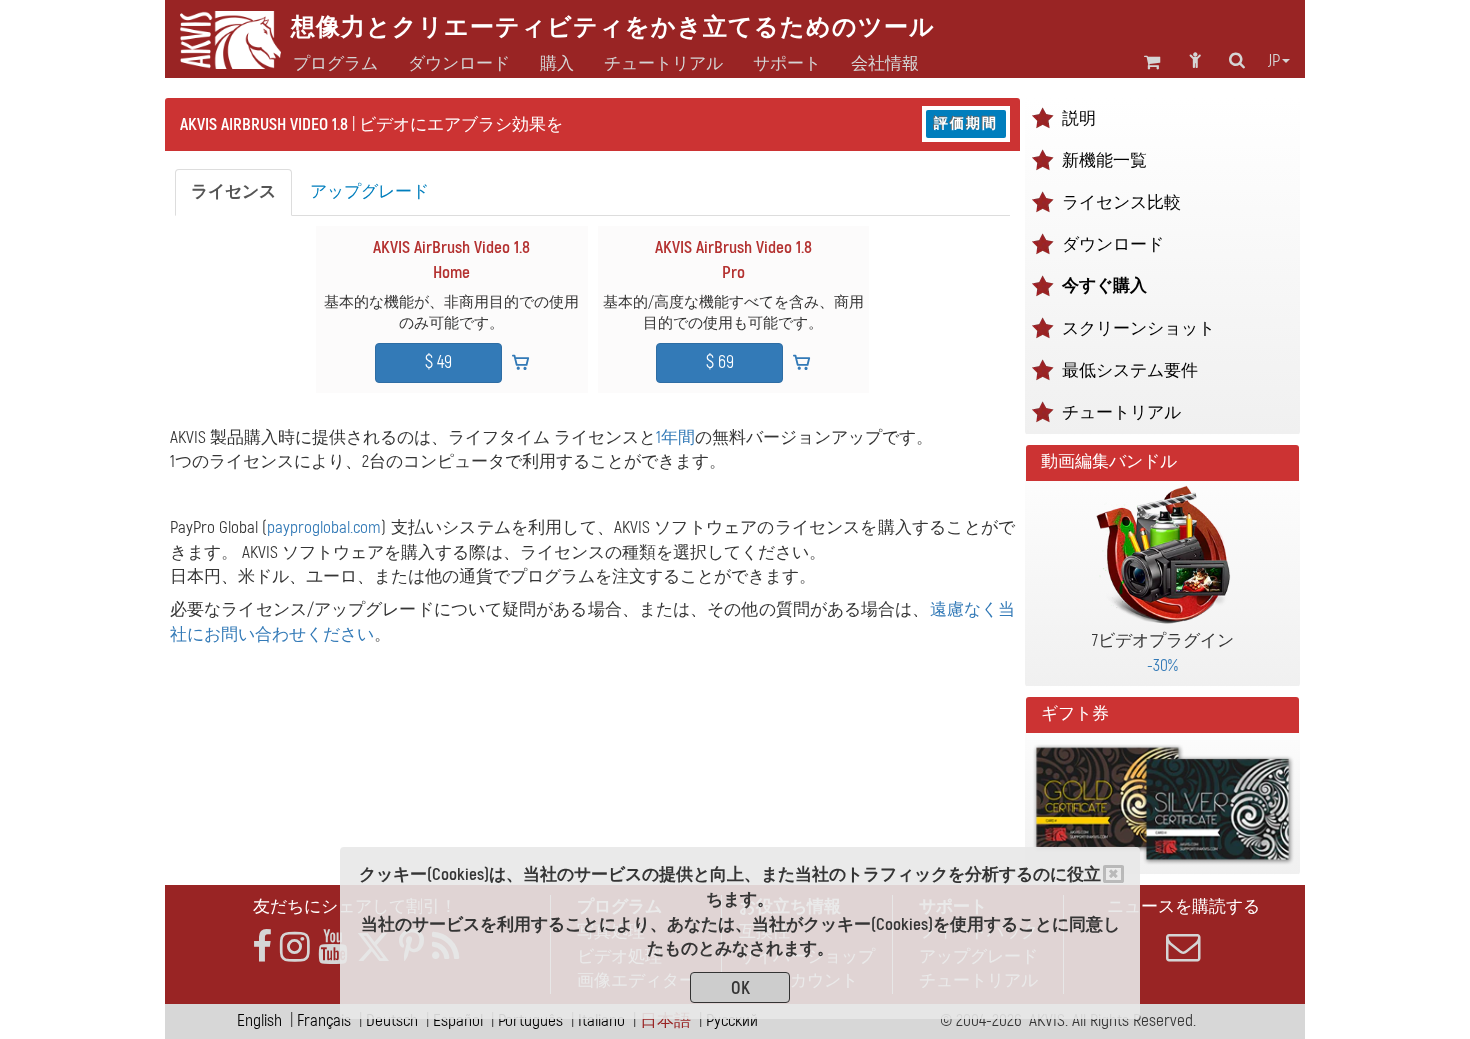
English (259, 1020)
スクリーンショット (1138, 328)
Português (530, 1020)
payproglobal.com (324, 527)
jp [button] (1274, 61)
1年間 (675, 437)
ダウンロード (459, 64)
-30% (1162, 665)
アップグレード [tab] (369, 191)
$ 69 (720, 362)
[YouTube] (333, 947)
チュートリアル (1121, 412)
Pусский (732, 1020)
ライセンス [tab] (233, 191)
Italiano (601, 1020)
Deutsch (392, 1020)
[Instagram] (295, 947)
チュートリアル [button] (663, 64)
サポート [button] (787, 64)
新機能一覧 (1104, 160)
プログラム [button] (335, 64)
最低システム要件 (1130, 370)
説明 (1079, 118)
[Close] (1113, 874)
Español (458, 1020)
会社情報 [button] (885, 64)
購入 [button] (557, 64)
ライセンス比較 (1121, 202)
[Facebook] (262, 947)
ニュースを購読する (1183, 906)
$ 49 (438, 362)
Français (324, 1020)
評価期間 (966, 123)
